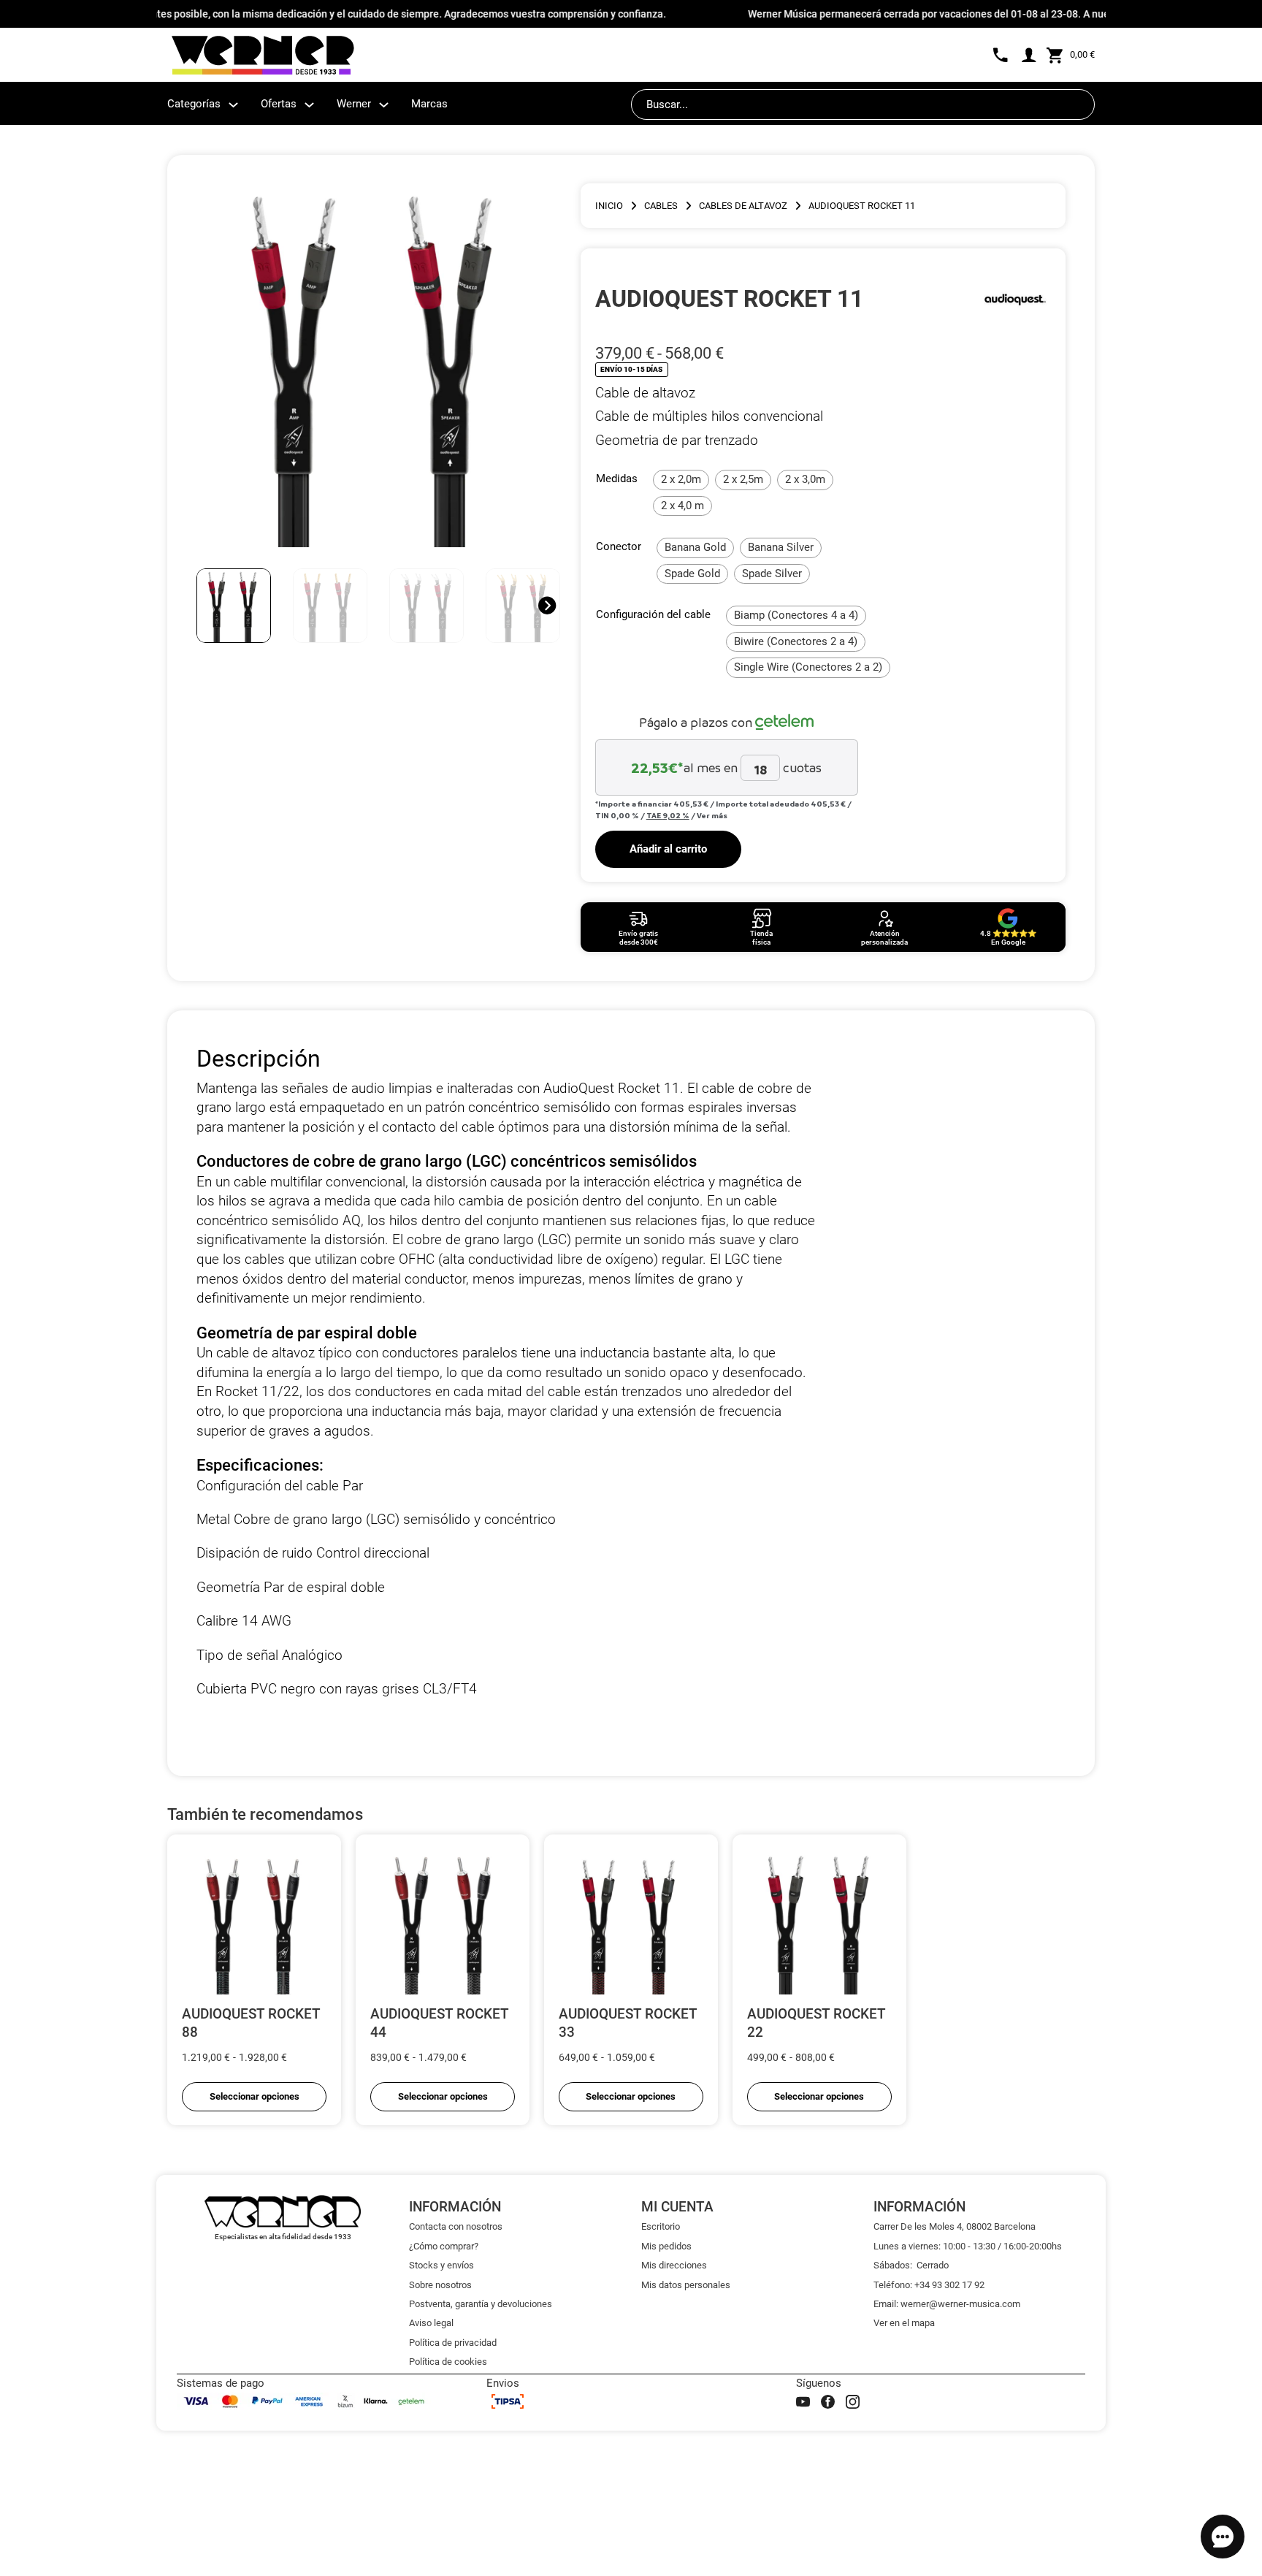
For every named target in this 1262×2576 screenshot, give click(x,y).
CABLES (661, 206)
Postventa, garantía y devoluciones (481, 2304)
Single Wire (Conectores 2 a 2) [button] (808, 667)
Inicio (609, 206)
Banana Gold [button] (695, 547)
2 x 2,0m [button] (681, 479)
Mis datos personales (686, 2285)
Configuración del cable (653, 614)
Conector (619, 546)
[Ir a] (1015, 299)
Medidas (617, 479)
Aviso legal (431, 2323)
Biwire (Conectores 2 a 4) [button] (796, 641)
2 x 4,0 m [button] (682, 506)
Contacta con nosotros (456, 2226)
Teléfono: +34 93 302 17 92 (929, 2285)
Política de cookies (448, 2362)
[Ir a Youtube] (803, 2402)
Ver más (712, 815)
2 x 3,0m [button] (805, 479)
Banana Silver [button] (781, 547)
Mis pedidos (666, 2246)
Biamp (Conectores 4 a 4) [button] (796, 615)
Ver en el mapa (904, 2323)
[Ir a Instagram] (853, 2402)
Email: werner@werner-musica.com (947, 2304)
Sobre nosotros (440, 2285)
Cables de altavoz (743, 206)
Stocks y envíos (441, 2265)
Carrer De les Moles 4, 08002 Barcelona (955, 2226)
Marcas (429, 104)
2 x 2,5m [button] (743, 479)
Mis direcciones (674, 2265)
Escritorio (661, 2226)
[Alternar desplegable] (233, 105)
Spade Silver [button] (772, 573)
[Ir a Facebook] (828, 2402)
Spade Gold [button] (692, 573)
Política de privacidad (453, 2343)
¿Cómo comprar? (444, 2246)
